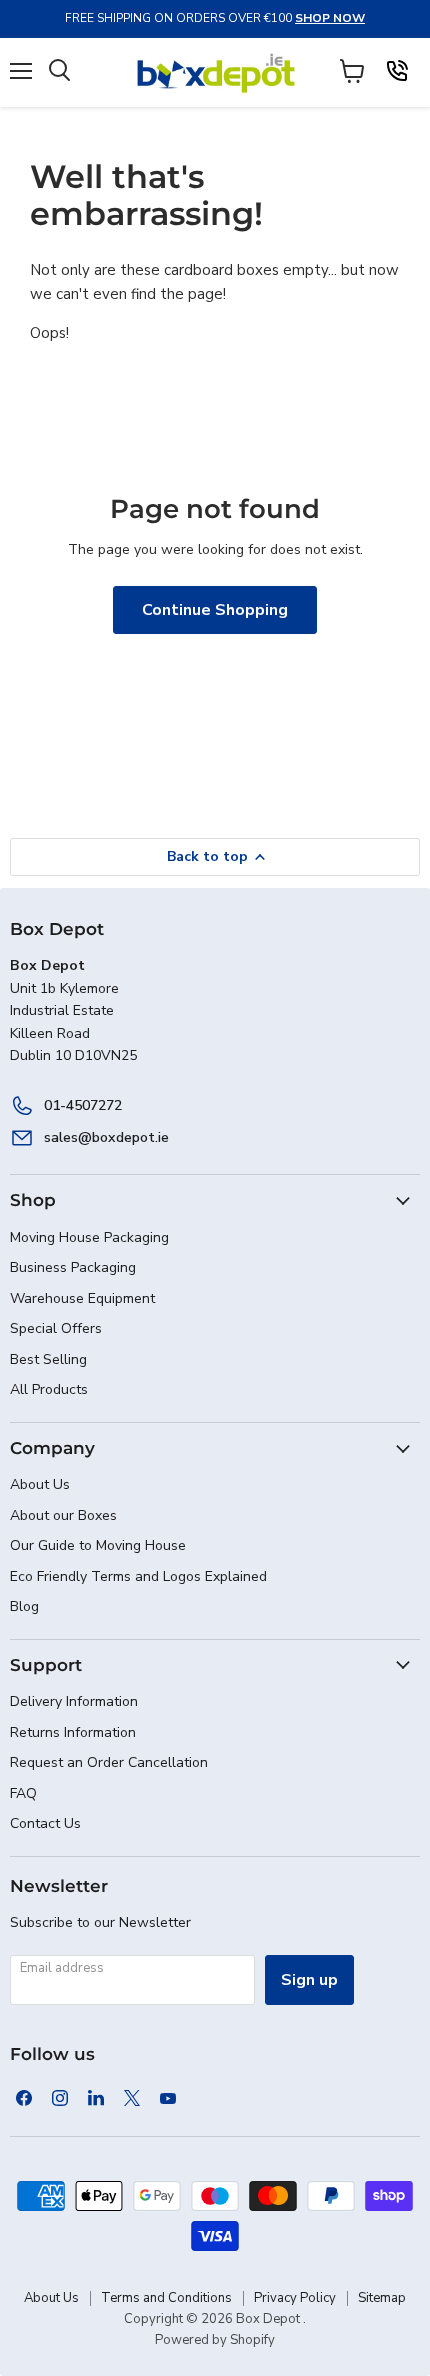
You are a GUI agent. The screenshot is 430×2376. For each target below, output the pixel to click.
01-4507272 (83, 1105)
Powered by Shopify (215, 2340)
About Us (40, 1484)
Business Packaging (73, 1267)
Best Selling (48, 1359)
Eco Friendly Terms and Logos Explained (138, 1576)
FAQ (23, 1793)
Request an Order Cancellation (109, 1762)
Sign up (309, 1980)
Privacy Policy (295, 2298)
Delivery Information (74, 1701)
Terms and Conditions (166, 2298)
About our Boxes (63, 1515)
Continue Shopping (215, 610)
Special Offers (56, 1328)
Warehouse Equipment (82, 1298)
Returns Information (73, 1732)
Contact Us (45, 1823)
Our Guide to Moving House (98, 1545)
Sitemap (382, 2298)
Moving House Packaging (89, 1237)
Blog (24, 1606)
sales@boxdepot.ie (106, 1137)
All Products (49, 1389)
